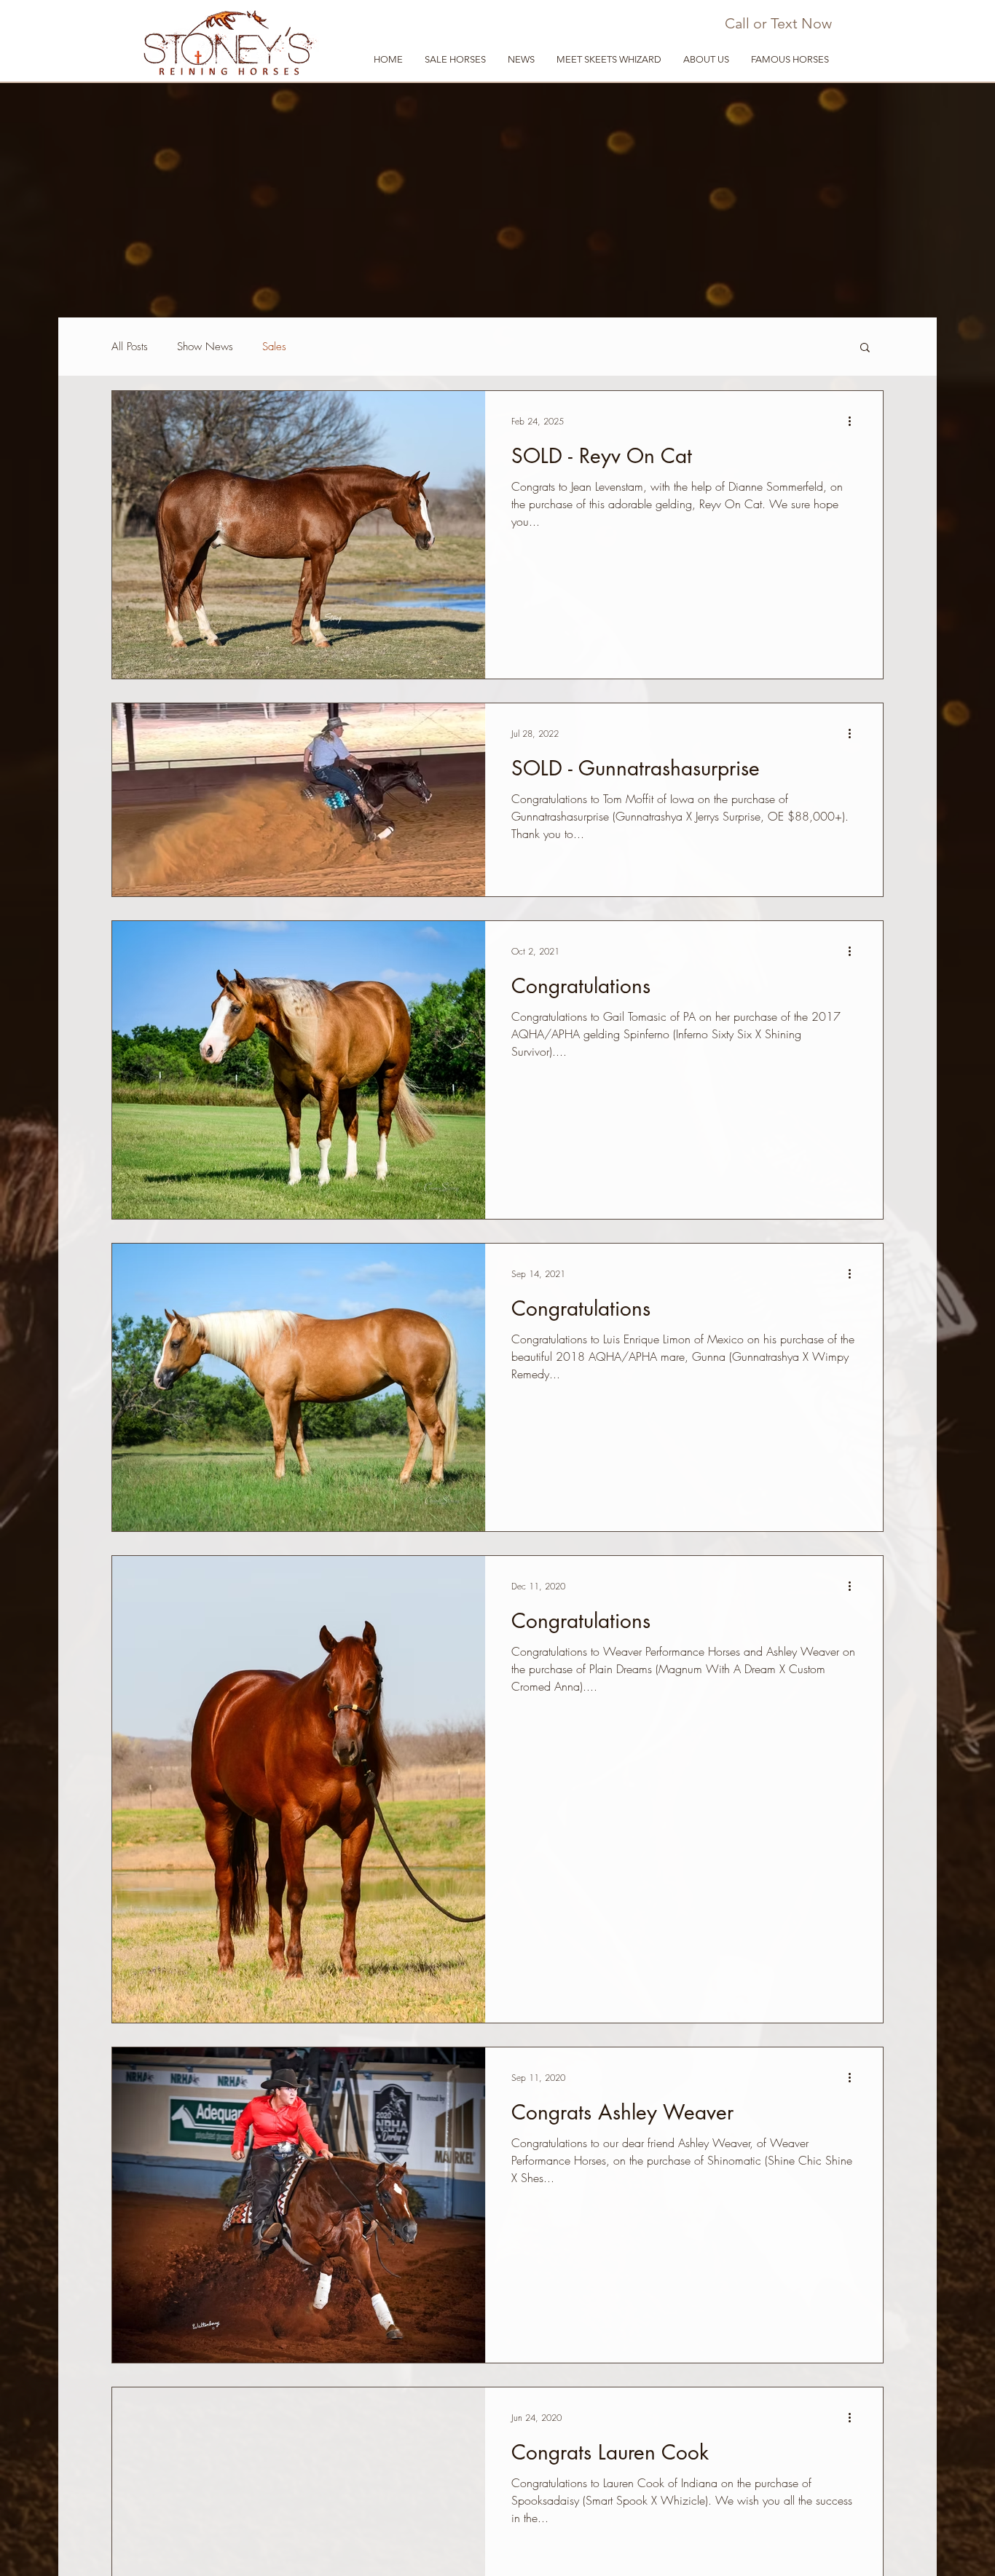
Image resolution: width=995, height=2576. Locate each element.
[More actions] (854, 421)
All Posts (130, 347)
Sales (274, 347)
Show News (205, 347)
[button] (706, 60)
